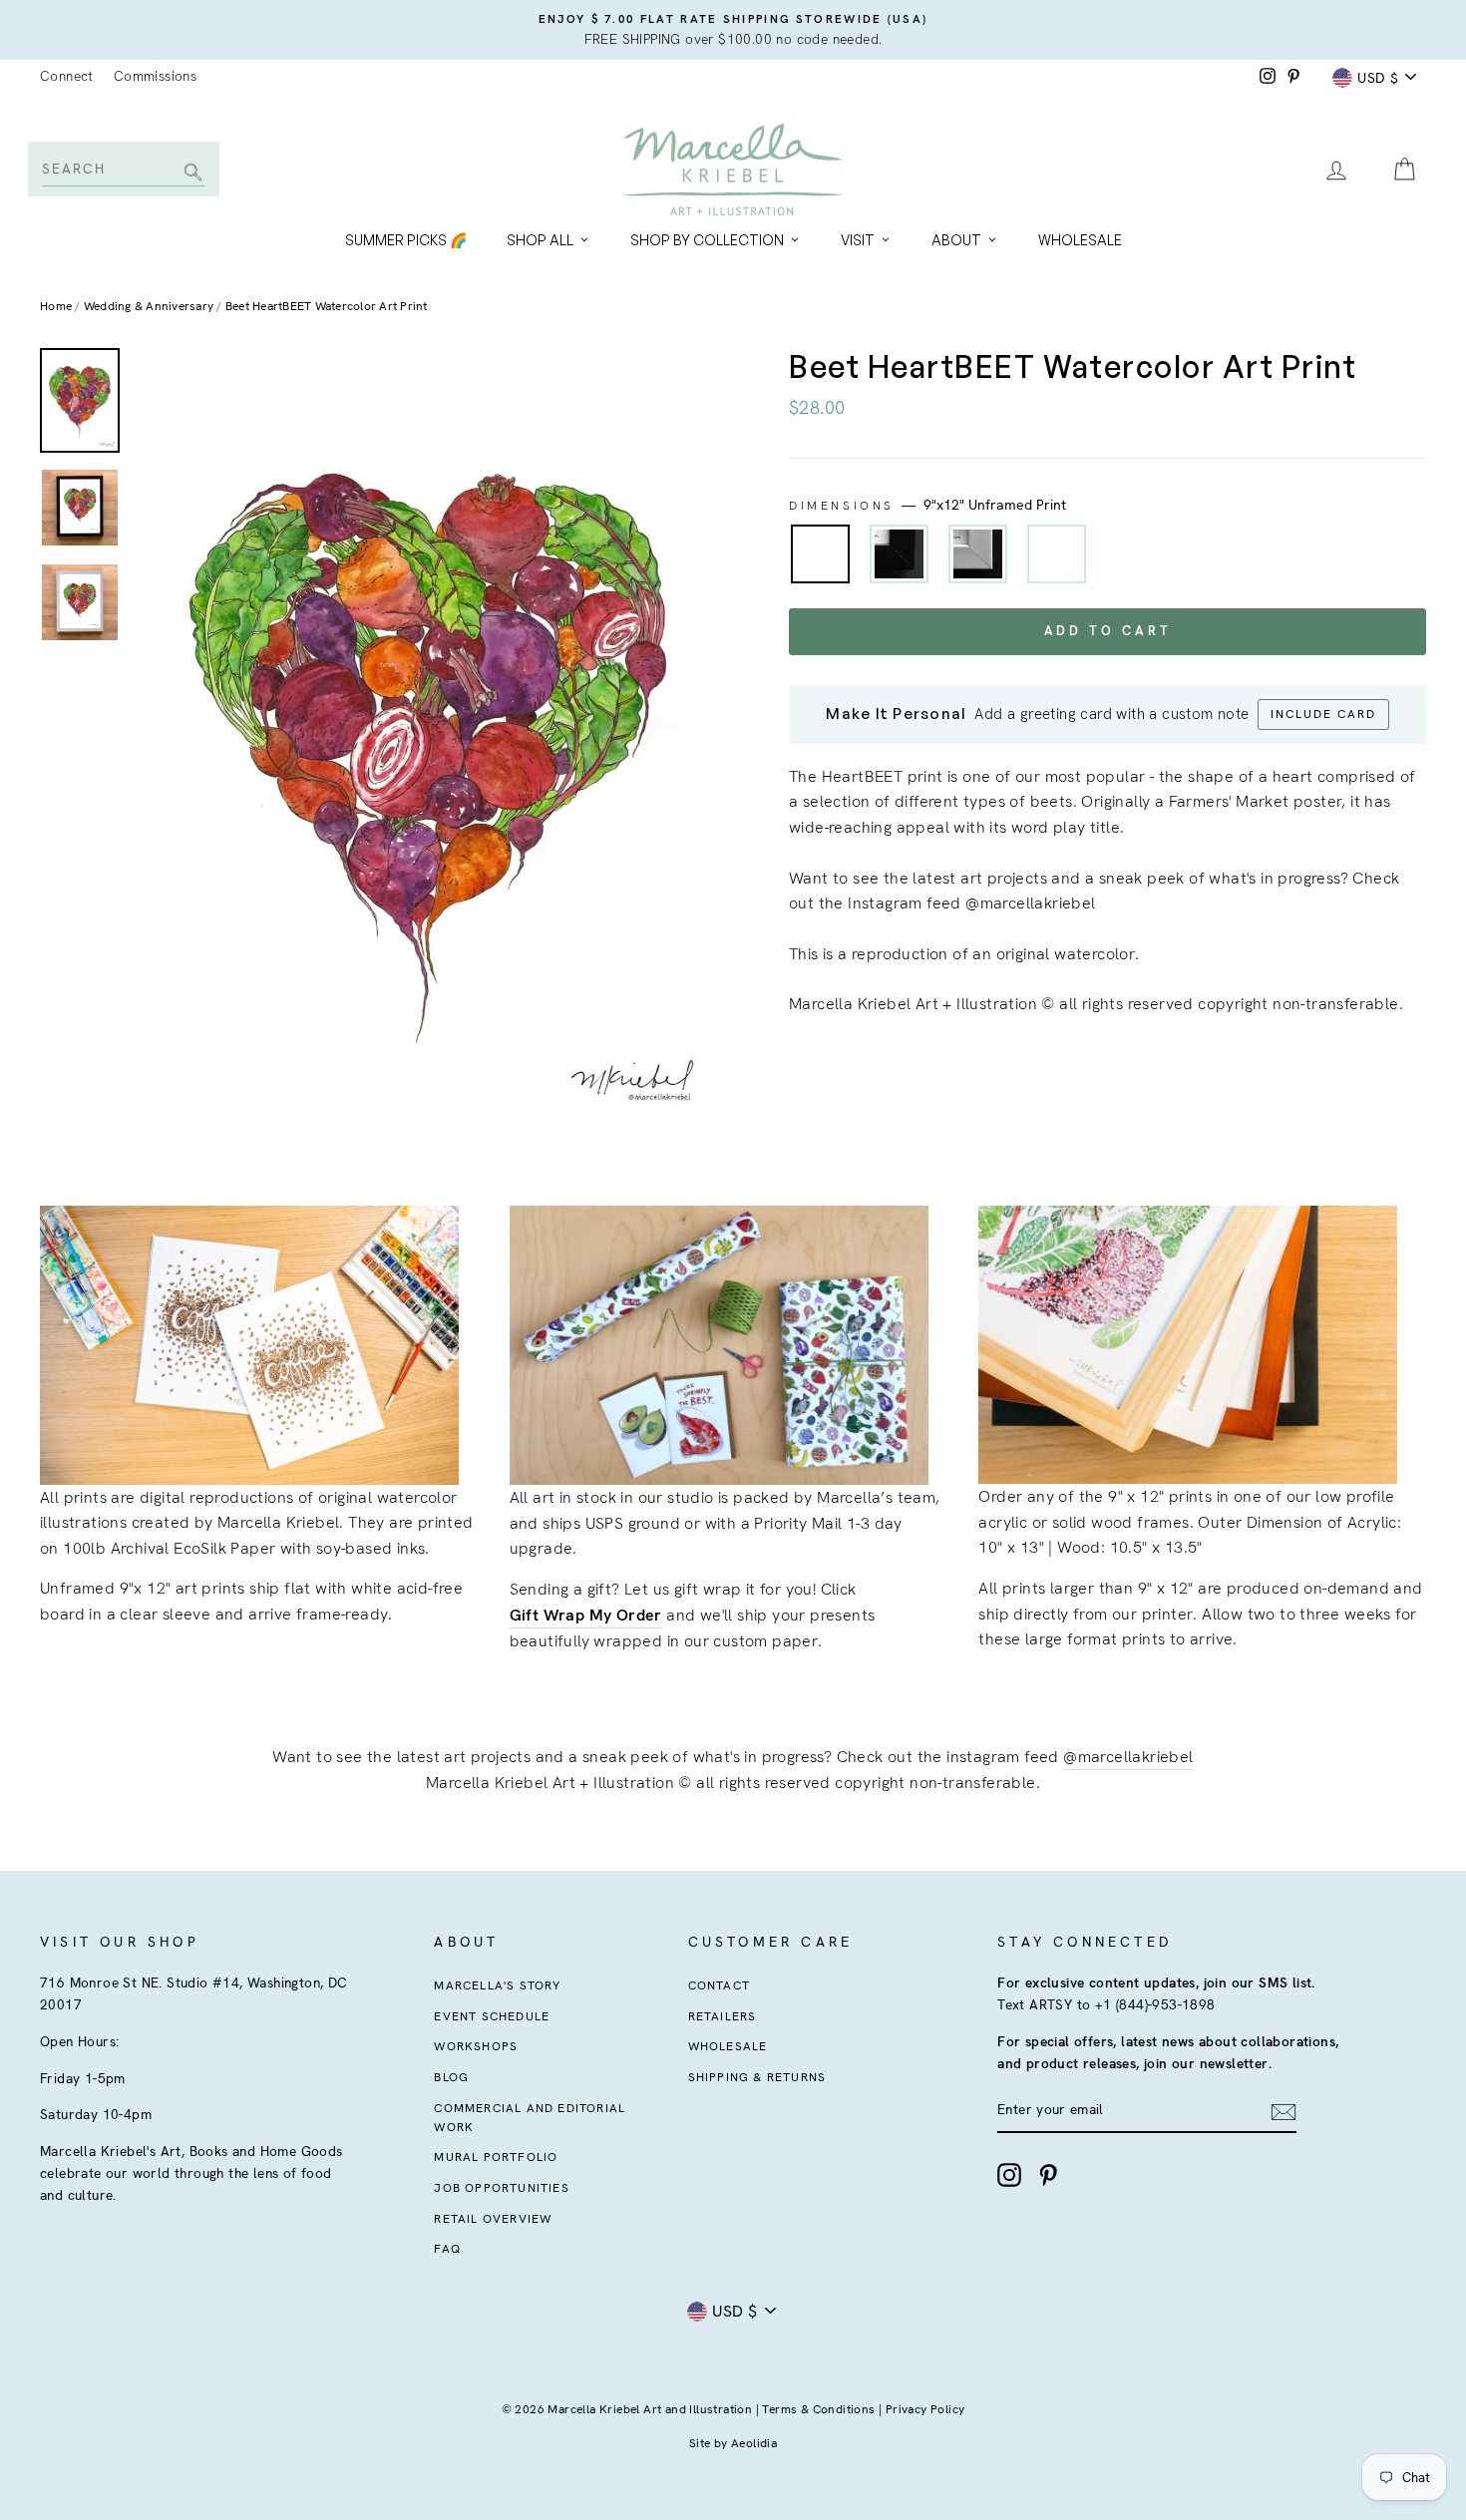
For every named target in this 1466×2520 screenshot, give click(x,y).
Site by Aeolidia (733, 2443)
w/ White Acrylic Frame (978, 554)
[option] (733, 30)
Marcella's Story (497, 1985)
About (956, 240)
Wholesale (1080, 240)
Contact (719, 1985)
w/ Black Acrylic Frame (899, 554)
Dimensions (927, 505)
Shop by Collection (707, 240)
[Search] (190, 174)
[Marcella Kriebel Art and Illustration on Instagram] (1009, 2175)
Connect (67, 76)
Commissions (155, 76)
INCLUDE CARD (1323, 714)
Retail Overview (493, 2219)
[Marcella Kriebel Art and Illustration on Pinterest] (1048, 2175)
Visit (858, 240)
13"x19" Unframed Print (1057, 554)
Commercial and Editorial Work (530, 2118)
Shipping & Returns (757, 2077)
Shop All (540, 240)
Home (56, 306)
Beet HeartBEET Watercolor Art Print (327, 306)
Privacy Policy (925, 2409)
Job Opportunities (501, 2188)
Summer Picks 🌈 (406, 240)
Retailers (723, 2016)
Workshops (476, 2046)
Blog (451, 2077)
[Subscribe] (1283, 2111)
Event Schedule (492, 2016)
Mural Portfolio (496, 2157)
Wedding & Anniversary (149, 306)
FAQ (447, 2249)
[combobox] (122, 169)
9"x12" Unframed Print (820, 554)
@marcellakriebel (1128, 1757)
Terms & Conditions (818, 2409)
